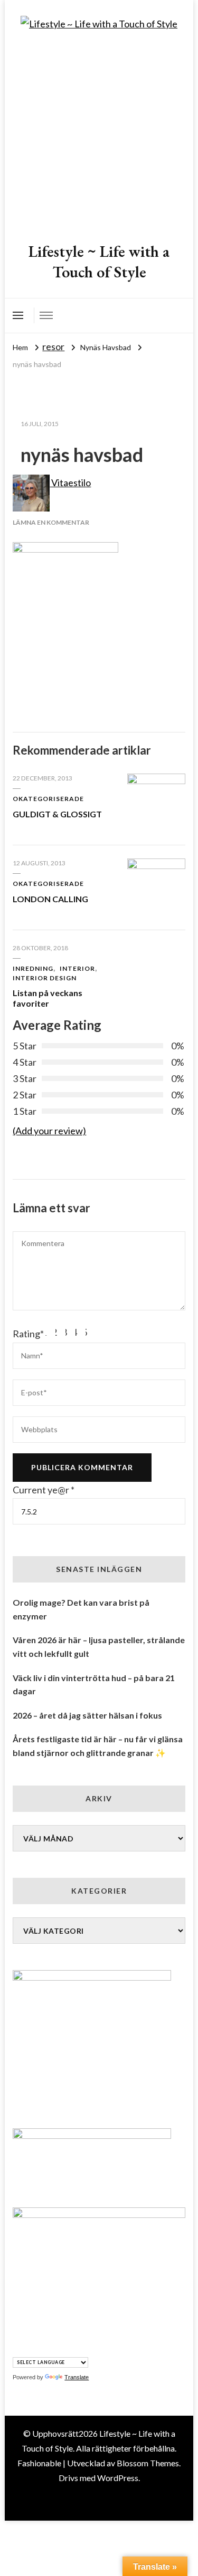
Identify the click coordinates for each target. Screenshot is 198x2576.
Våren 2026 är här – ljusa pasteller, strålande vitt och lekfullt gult (99, 1647)
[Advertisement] (99, 137)
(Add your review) (49, 1131)
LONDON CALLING (50, 899)
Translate (77, 2377)
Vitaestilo (70, 483)
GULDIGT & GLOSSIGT (57, 814)
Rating (28, 1334)
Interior (77, 968)
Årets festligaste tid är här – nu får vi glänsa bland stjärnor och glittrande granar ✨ (98, 1746)
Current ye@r (44, 1490)
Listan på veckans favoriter (48, 998)
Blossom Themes (148, 2463)
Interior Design (45, 978)
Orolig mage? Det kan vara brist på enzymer (81, 1609)
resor (53, 346)
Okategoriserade (48, 799)
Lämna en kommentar (51, 522)
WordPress (118, 2478)
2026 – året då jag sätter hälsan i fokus (87, 1715)
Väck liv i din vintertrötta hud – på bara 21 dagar (94, 1685)
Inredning (33, 968)
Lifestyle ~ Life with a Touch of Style (99, 262)
